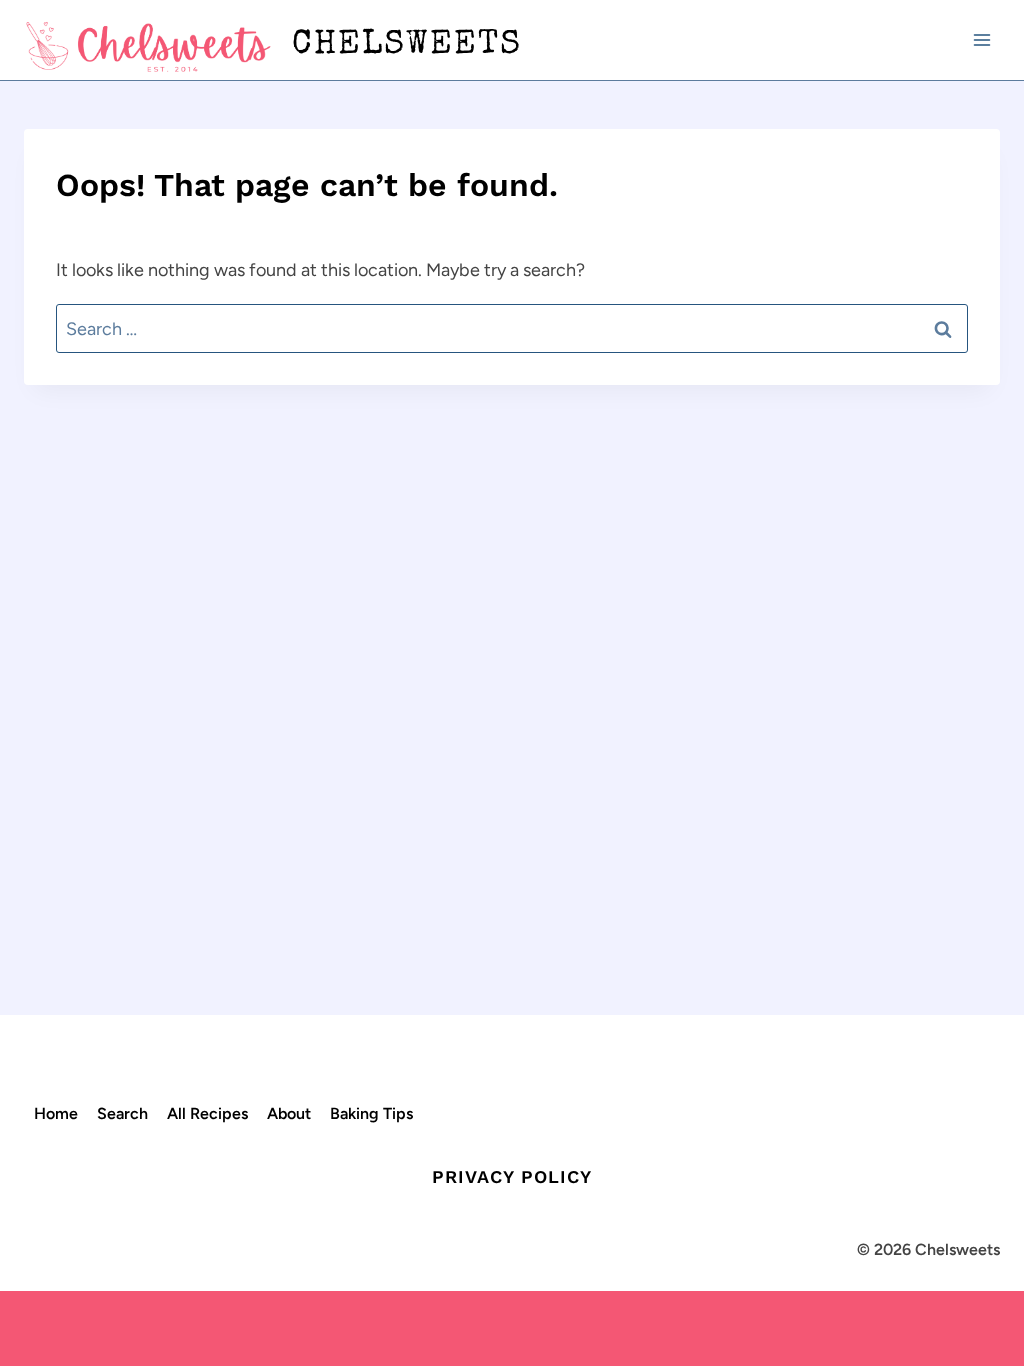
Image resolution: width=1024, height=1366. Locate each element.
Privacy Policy (512, 1176)
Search (122, 1113)
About (289, 1113)
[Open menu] (981, 39)
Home (56, 1113)
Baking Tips (371, 1113)
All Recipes (207, 1113)
